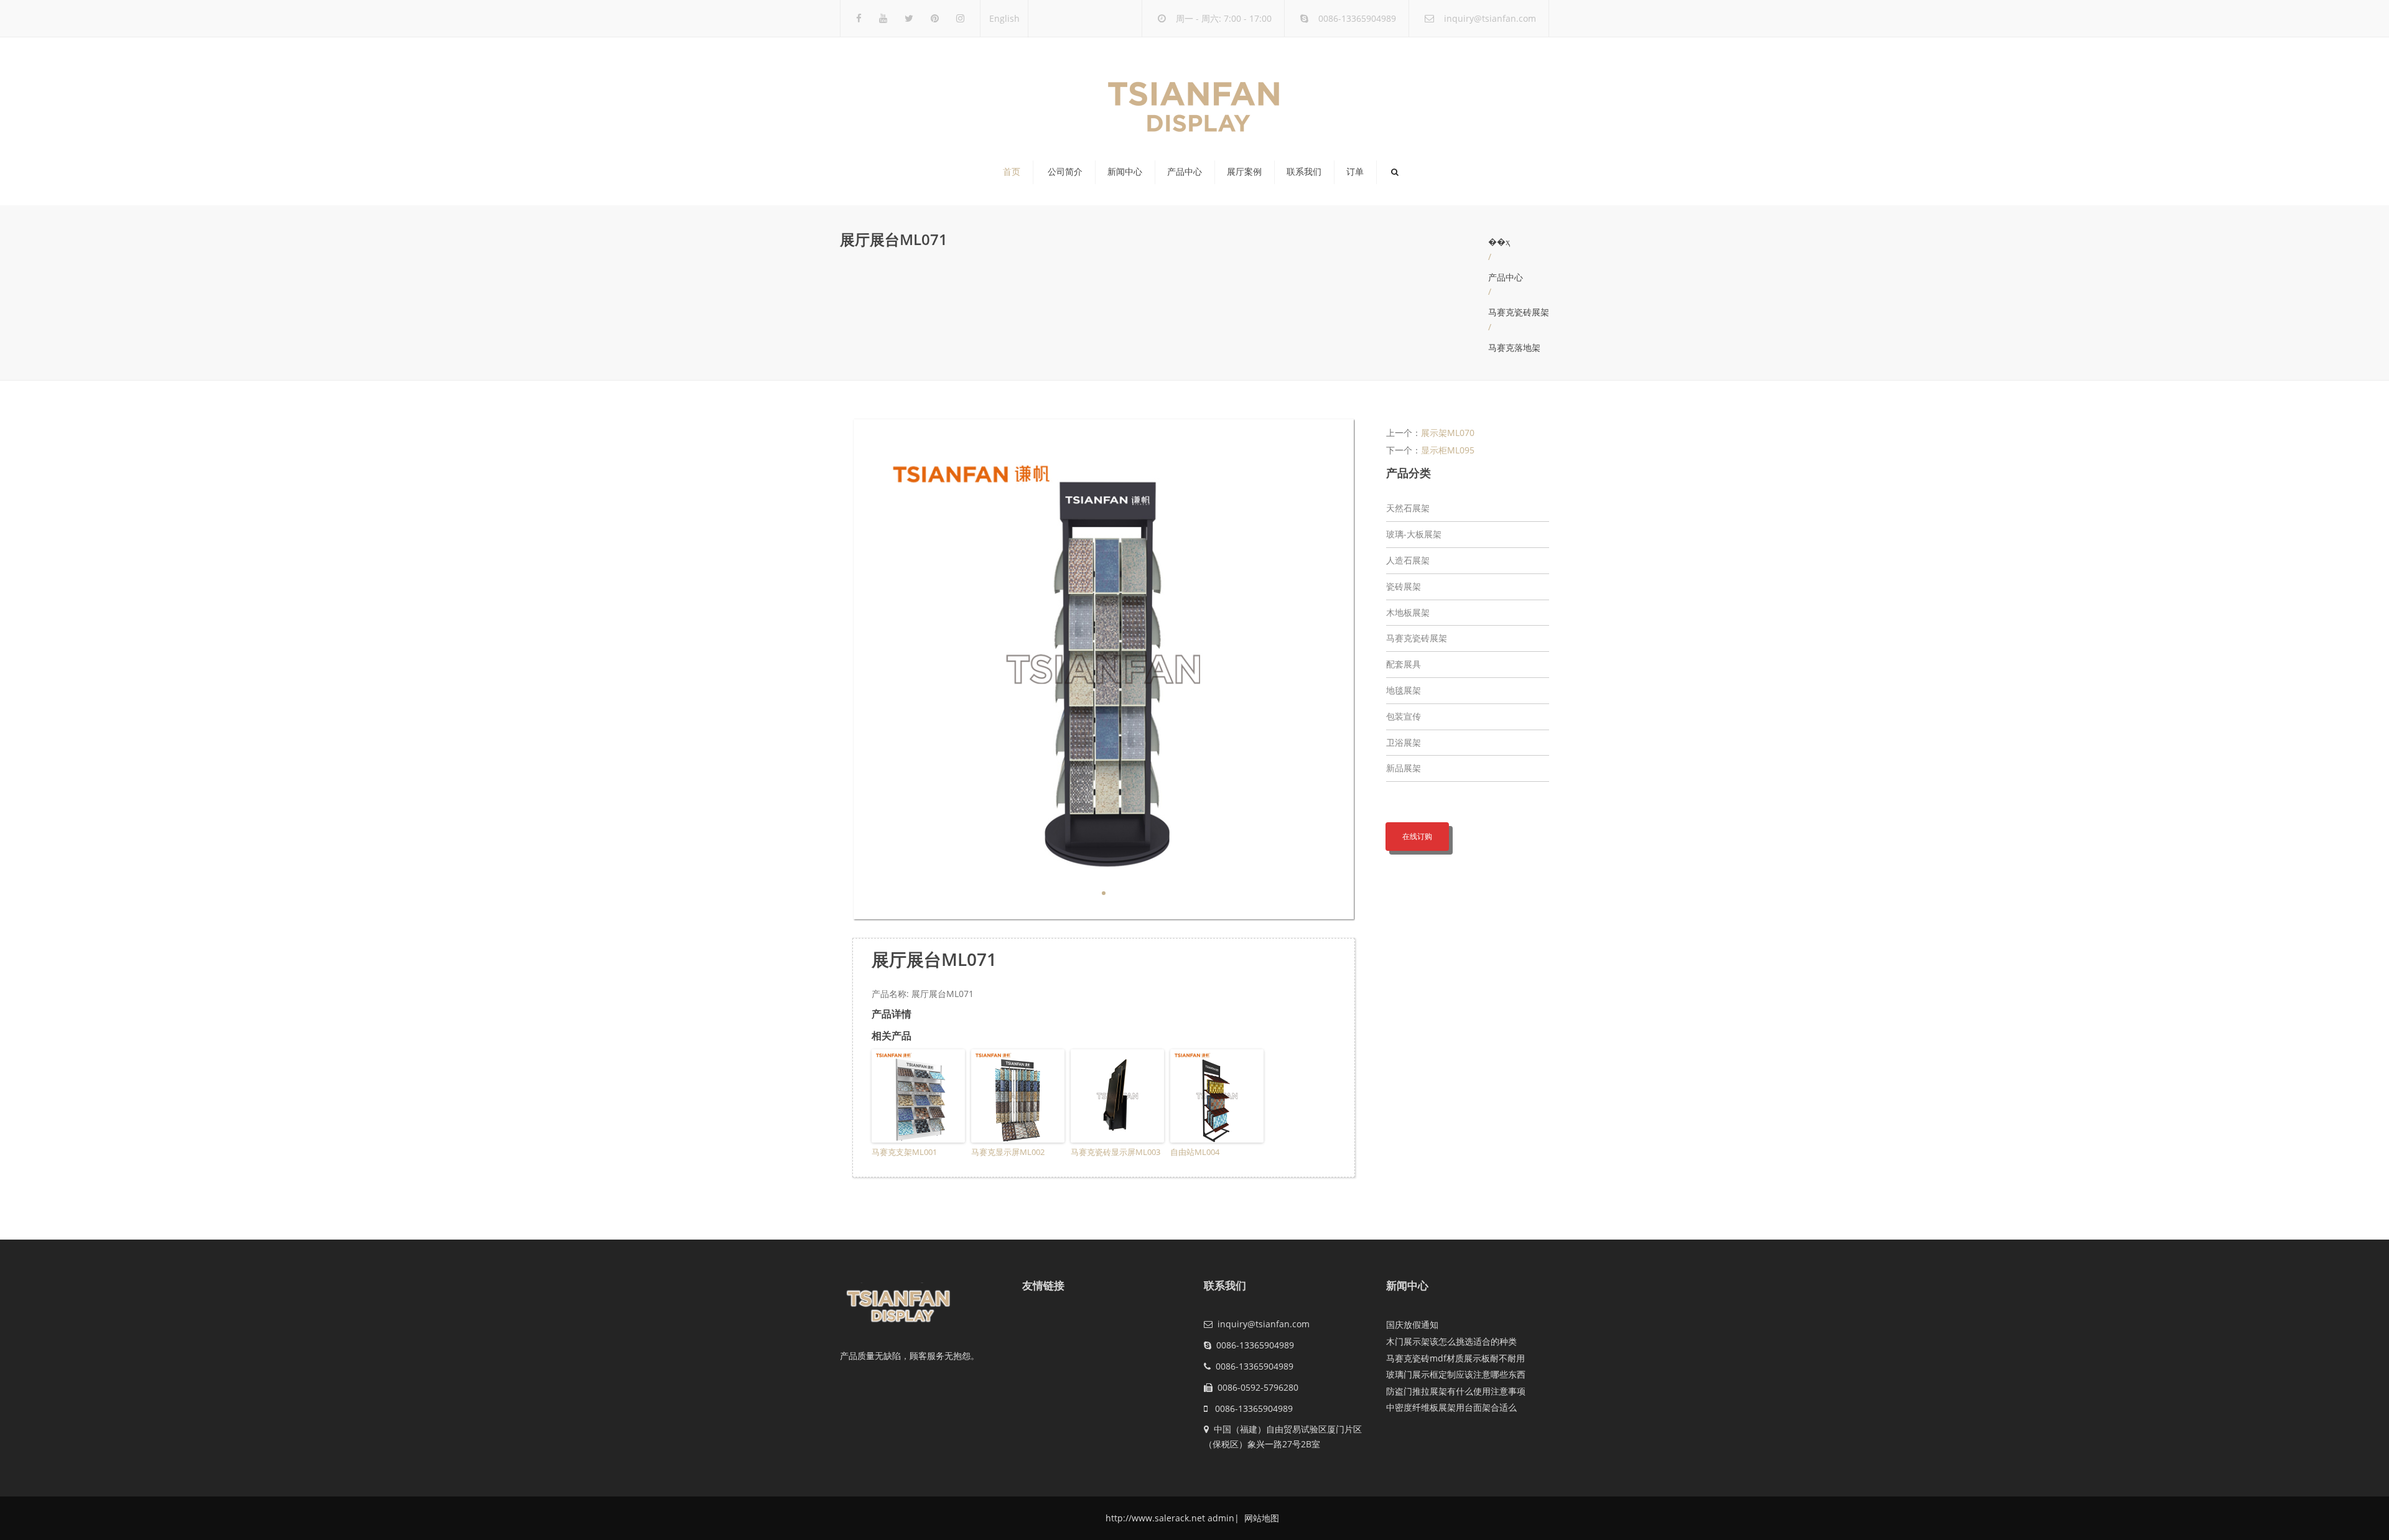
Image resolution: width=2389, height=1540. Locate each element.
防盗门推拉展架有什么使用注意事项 (1456, 1391)
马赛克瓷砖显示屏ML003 (1115, 1152)
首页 (1012, 172)
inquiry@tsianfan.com (1490, 18)
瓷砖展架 (1404, 586)
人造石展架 (1408, 560)
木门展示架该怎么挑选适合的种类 (1451, 1341)
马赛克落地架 (1514, 347)
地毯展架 (1404, 690)
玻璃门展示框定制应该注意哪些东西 (1456, 1374)
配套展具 (1404, 664)
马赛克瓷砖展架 (1519, 312)
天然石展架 (1408, 508)
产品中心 (1185, 172)
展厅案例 (1244, 172)
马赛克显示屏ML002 (1008, 1152)
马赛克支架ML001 (904, 1152)
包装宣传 (1404, 716)
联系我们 (1304, 172)
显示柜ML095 (1448, 450)
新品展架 (1404, 768)
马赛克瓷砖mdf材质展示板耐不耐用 (1455, 1358)
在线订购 (1417, 836)
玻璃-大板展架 (1414, 534)
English (1004, 18)
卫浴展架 (1404, 742)
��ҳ (1499, 242)
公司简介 (1065, 172)
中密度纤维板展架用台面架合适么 (1451, 1407)
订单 (1355, 172)
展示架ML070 (1448, 433)
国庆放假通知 (1412, 1324)
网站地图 (1260, 1518)
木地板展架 (1408, 612)
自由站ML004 (1195, 1152)
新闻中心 (1125, 172)
